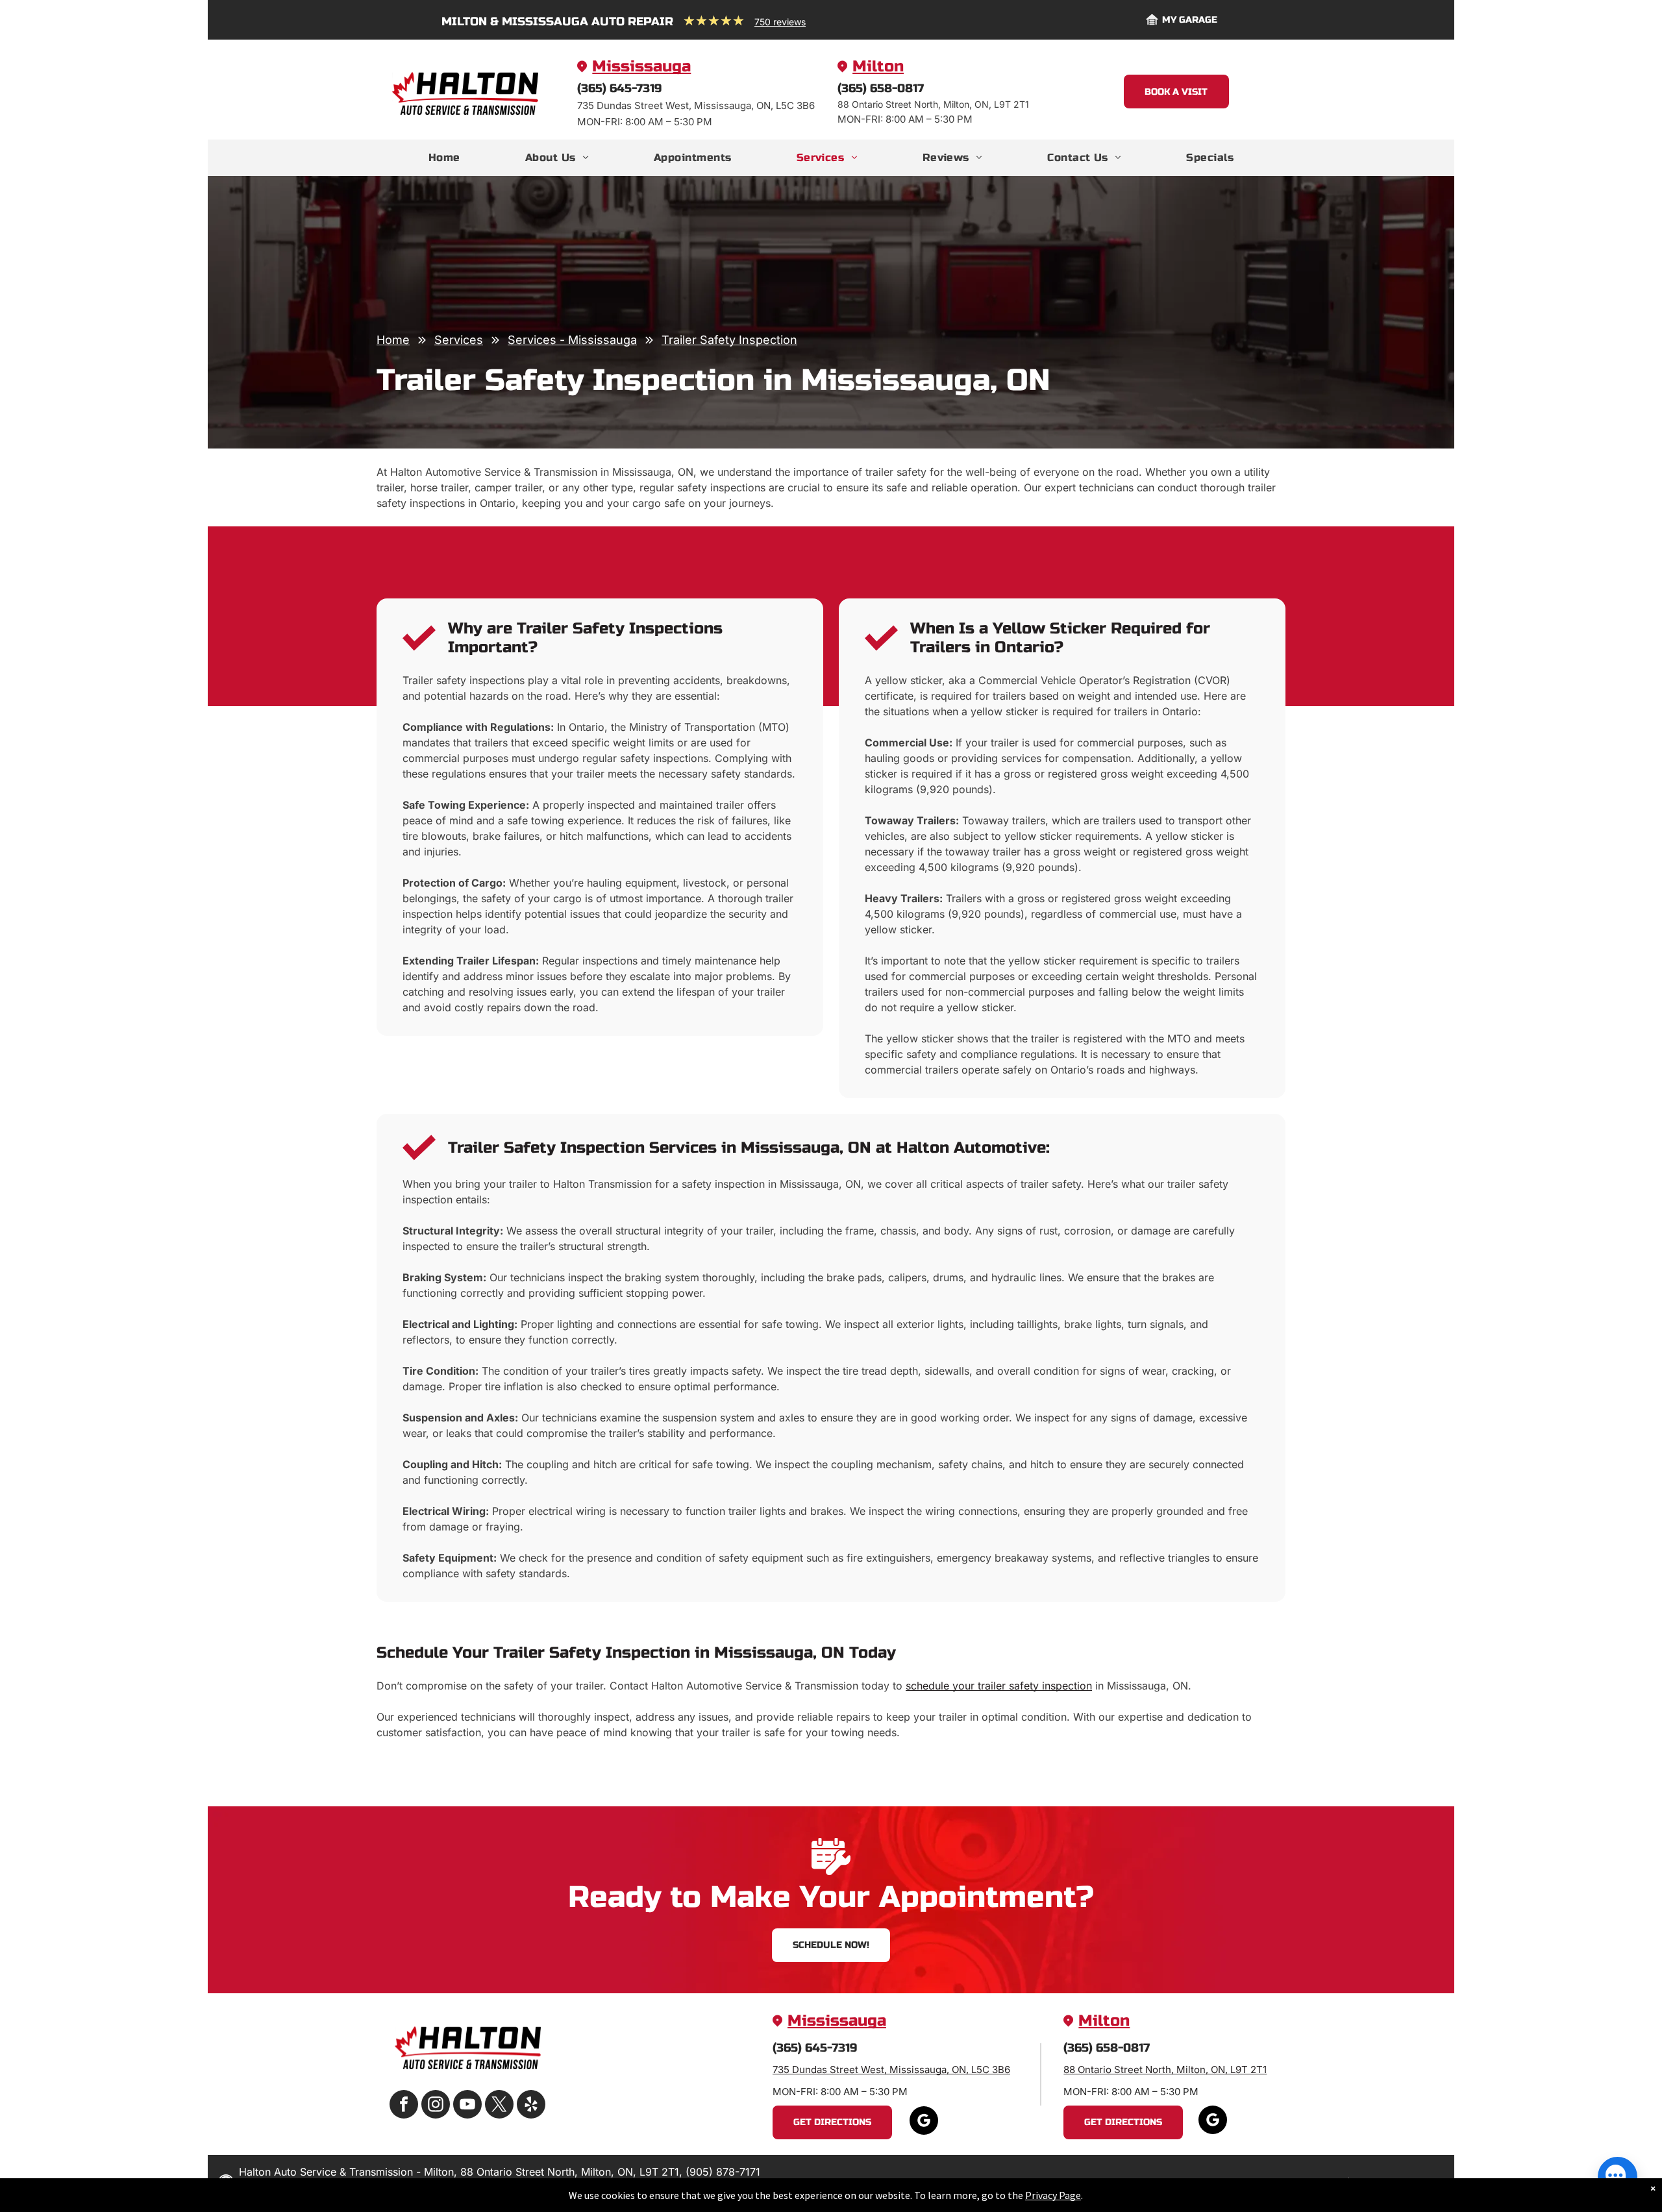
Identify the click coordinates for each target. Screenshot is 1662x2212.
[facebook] (404, 2106)
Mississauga (641, 67)
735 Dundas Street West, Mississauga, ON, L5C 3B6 (891, 2070)
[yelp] (531, 2106)
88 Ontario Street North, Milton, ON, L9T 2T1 (1165, 2070)
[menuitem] (444, 158)
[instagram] (436, 2106)
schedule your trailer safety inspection (999, 1686)
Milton (878, 67)
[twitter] (499, 2106)
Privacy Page (1053, 2195)
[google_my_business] (924, 2122)
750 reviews (780, 22)
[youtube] (467, 2106)
